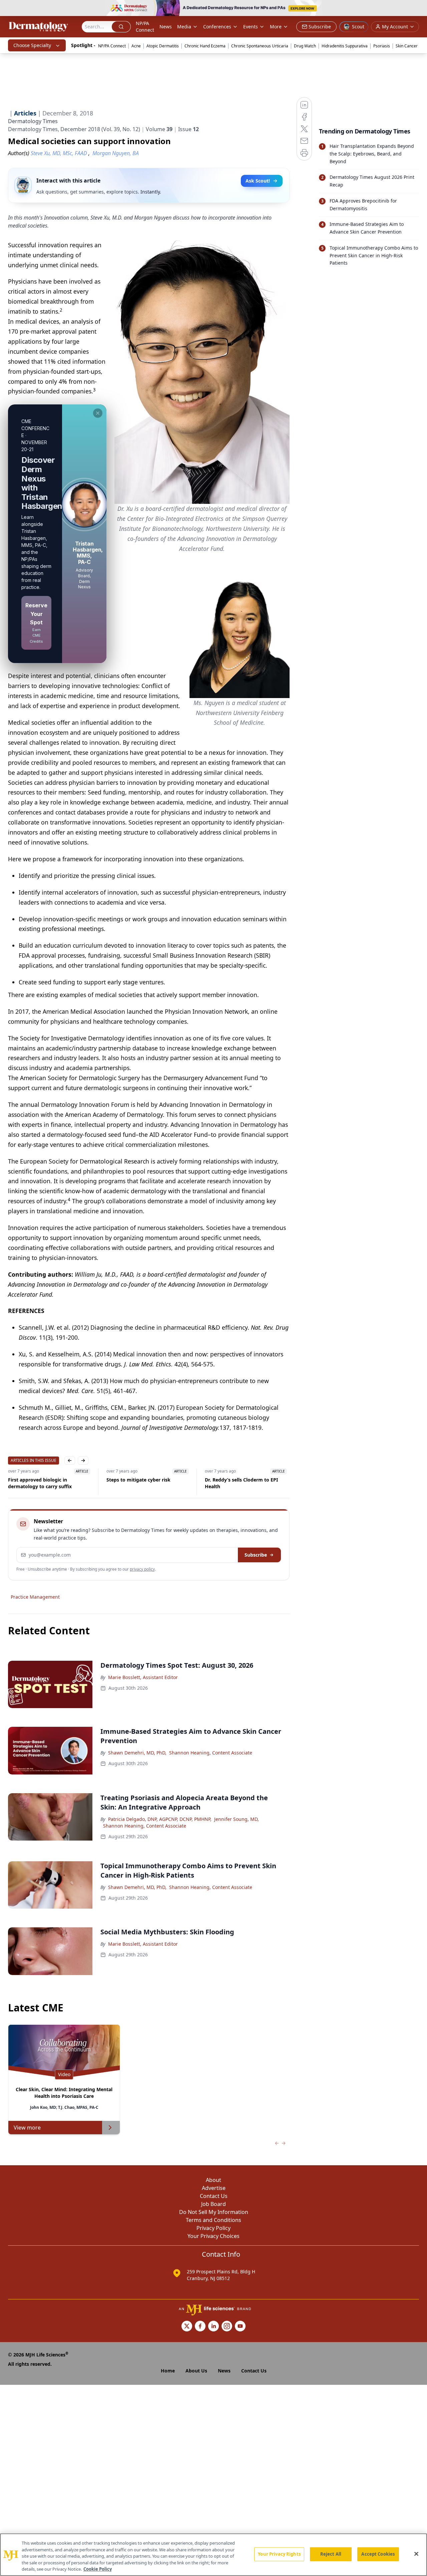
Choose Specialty (32, 45)
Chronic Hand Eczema (205, 46)
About (213, 2180)
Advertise (214, 2188)
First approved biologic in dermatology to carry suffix (40, 1483)
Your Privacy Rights (279, 2554)
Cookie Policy (98, 2569)
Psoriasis (382, 46)
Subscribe (256, 1555)
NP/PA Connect (145, 27)
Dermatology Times (33, 121)
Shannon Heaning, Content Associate (211, 1753)
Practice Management (35, 1597)
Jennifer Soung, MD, (237, 1819)
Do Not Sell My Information (214, 2212)
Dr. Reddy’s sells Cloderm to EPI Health (241, 1483)
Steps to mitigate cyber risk (138, 1480)
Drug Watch (305, 46)
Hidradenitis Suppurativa (345, 46)
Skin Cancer (407, 46)
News (166, 27)
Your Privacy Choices (213, 2236)
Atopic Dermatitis (163, 46)
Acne (136, 46)
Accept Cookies (378, 2554)
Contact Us (214, 2196)
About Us (196, 2371)
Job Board (213, 2204)
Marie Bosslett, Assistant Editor (143, 1677)
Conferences (217, 27)
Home (168, 2371)
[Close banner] (418, 9)
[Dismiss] (98, 413)
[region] (213, 2555)
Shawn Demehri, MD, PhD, (137, 1753)
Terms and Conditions (213, 2220)
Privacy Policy (213, 2228)
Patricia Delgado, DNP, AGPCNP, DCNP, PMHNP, (160, 1819)
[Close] (416, 2554)
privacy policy (142, 1569)
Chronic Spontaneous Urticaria (260, 46)
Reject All (331, 2554)
